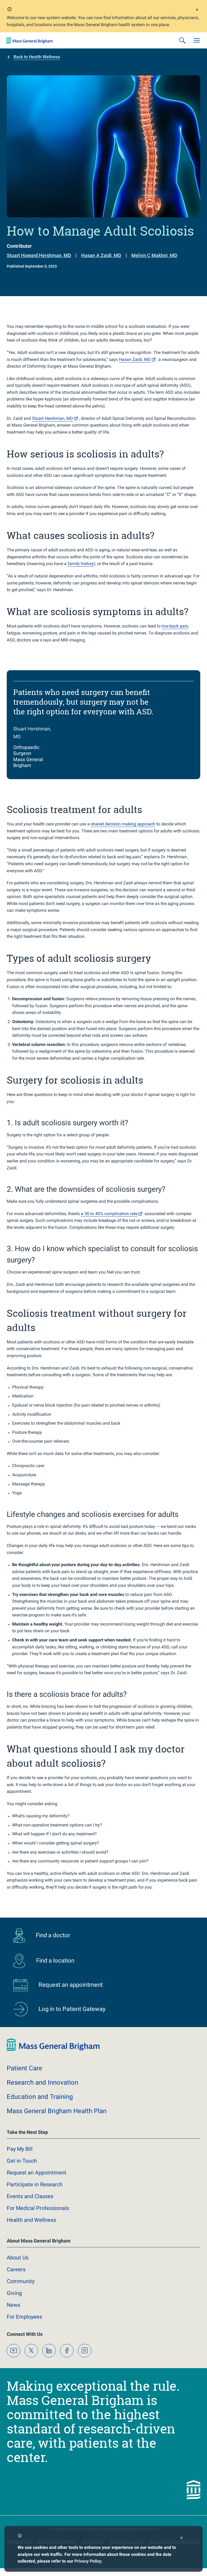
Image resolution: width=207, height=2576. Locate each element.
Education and (40, 2097)
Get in (22, 2161)
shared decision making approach (123, 824)
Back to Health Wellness (37, 57)
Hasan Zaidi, (135, 359)
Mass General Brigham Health (57, 2111)
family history (81, 564)
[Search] (182, 40)
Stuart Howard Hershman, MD (39, 255)
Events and (30, 2196)
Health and (31, 2220)
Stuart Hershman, (53, 418)
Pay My (20, 2149)
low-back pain (175, 626)
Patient (25, 2068)
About (18, 2258)
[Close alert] (197, 10)
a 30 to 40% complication (109, 1214)
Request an (37, 2173)
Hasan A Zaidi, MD (101, 255)
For (24, 2317)
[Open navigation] (197, 40)
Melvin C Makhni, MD (154, 255)
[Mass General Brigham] (30, 40)
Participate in (35, 2184)
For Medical (38, 2208)
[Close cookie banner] (182, 2538)
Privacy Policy (88, 2561)
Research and (42, 2082)
